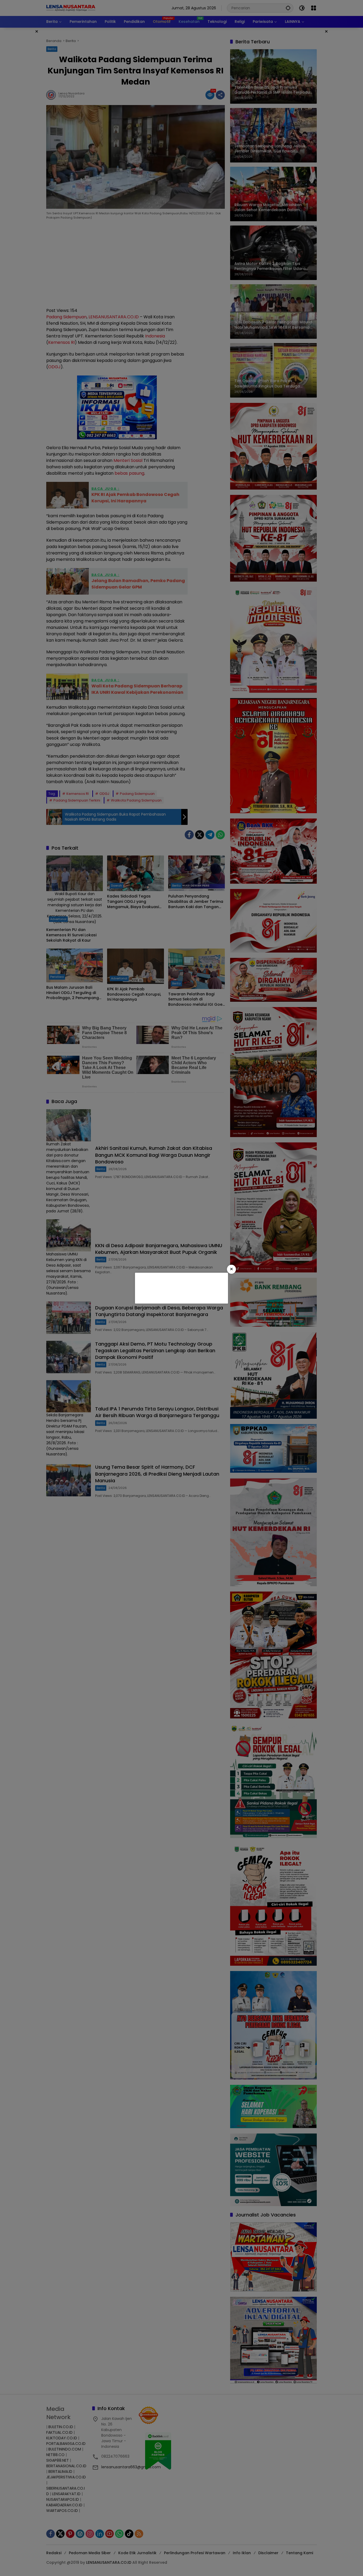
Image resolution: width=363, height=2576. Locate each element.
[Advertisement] (181, 1287)
